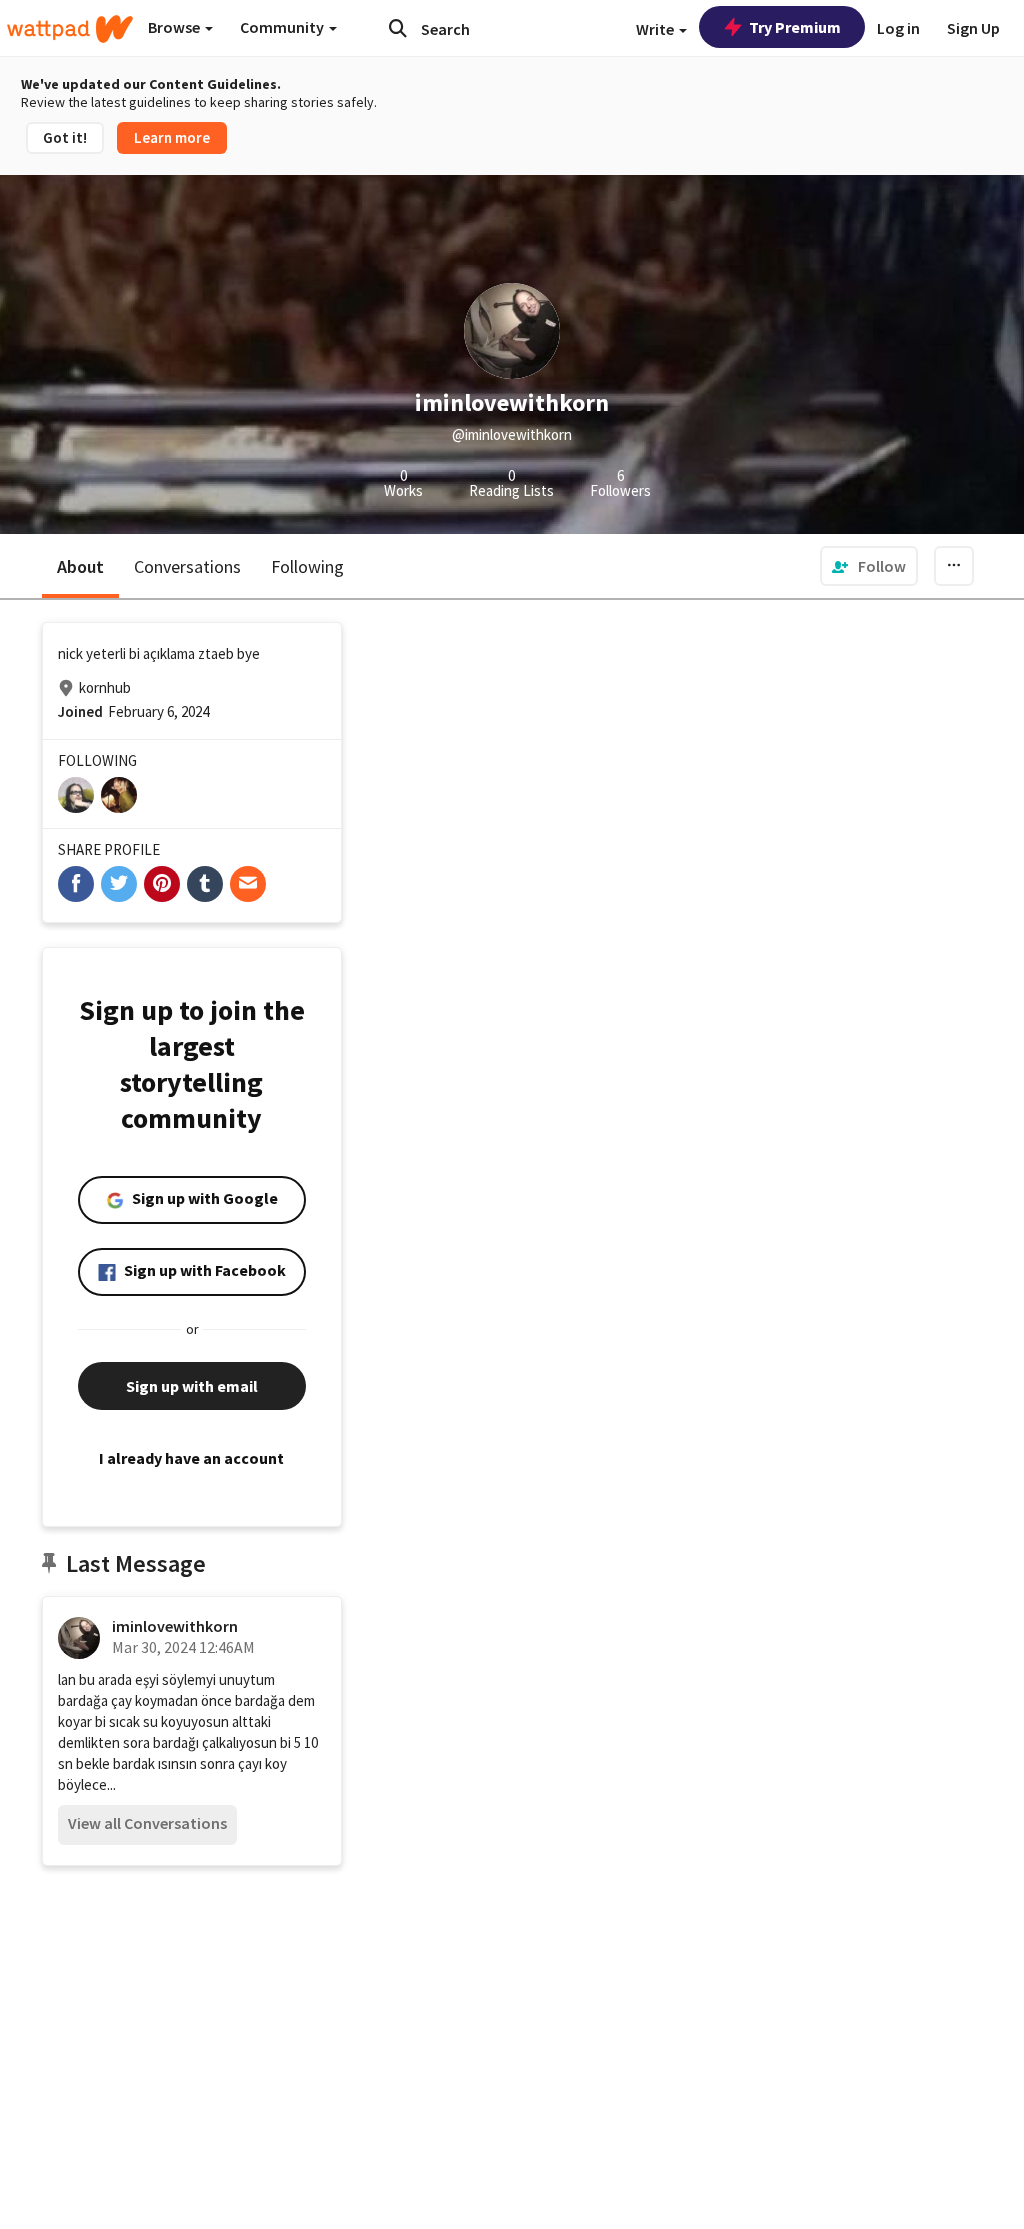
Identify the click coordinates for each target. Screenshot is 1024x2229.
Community (283, 27)
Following (307, 566)
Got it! (65, 137)
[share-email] (248, 884)
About (80, 566)
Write (656, 29)
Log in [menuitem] (898, 28)
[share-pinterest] (162, 884)
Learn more (172, 137)
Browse (175, 27)
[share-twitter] (119, 884)
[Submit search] (398, 28)
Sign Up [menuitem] (973, 28)
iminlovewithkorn (175, 1626)
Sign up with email (192, 1386)
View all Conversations (147, 1823)
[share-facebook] (76, 884)
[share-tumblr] (205, 884)
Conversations (187, 566)
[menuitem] (869, 566)
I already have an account (191, 1458)
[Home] (70, 29)
